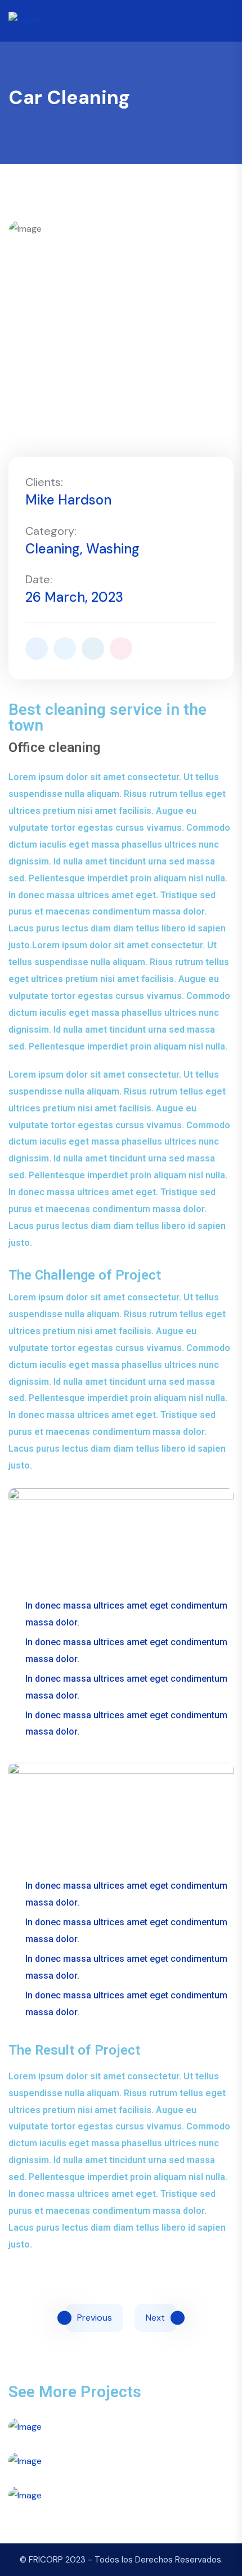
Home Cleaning (121, 2534)
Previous (95, 2318)
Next (155, 2318)
